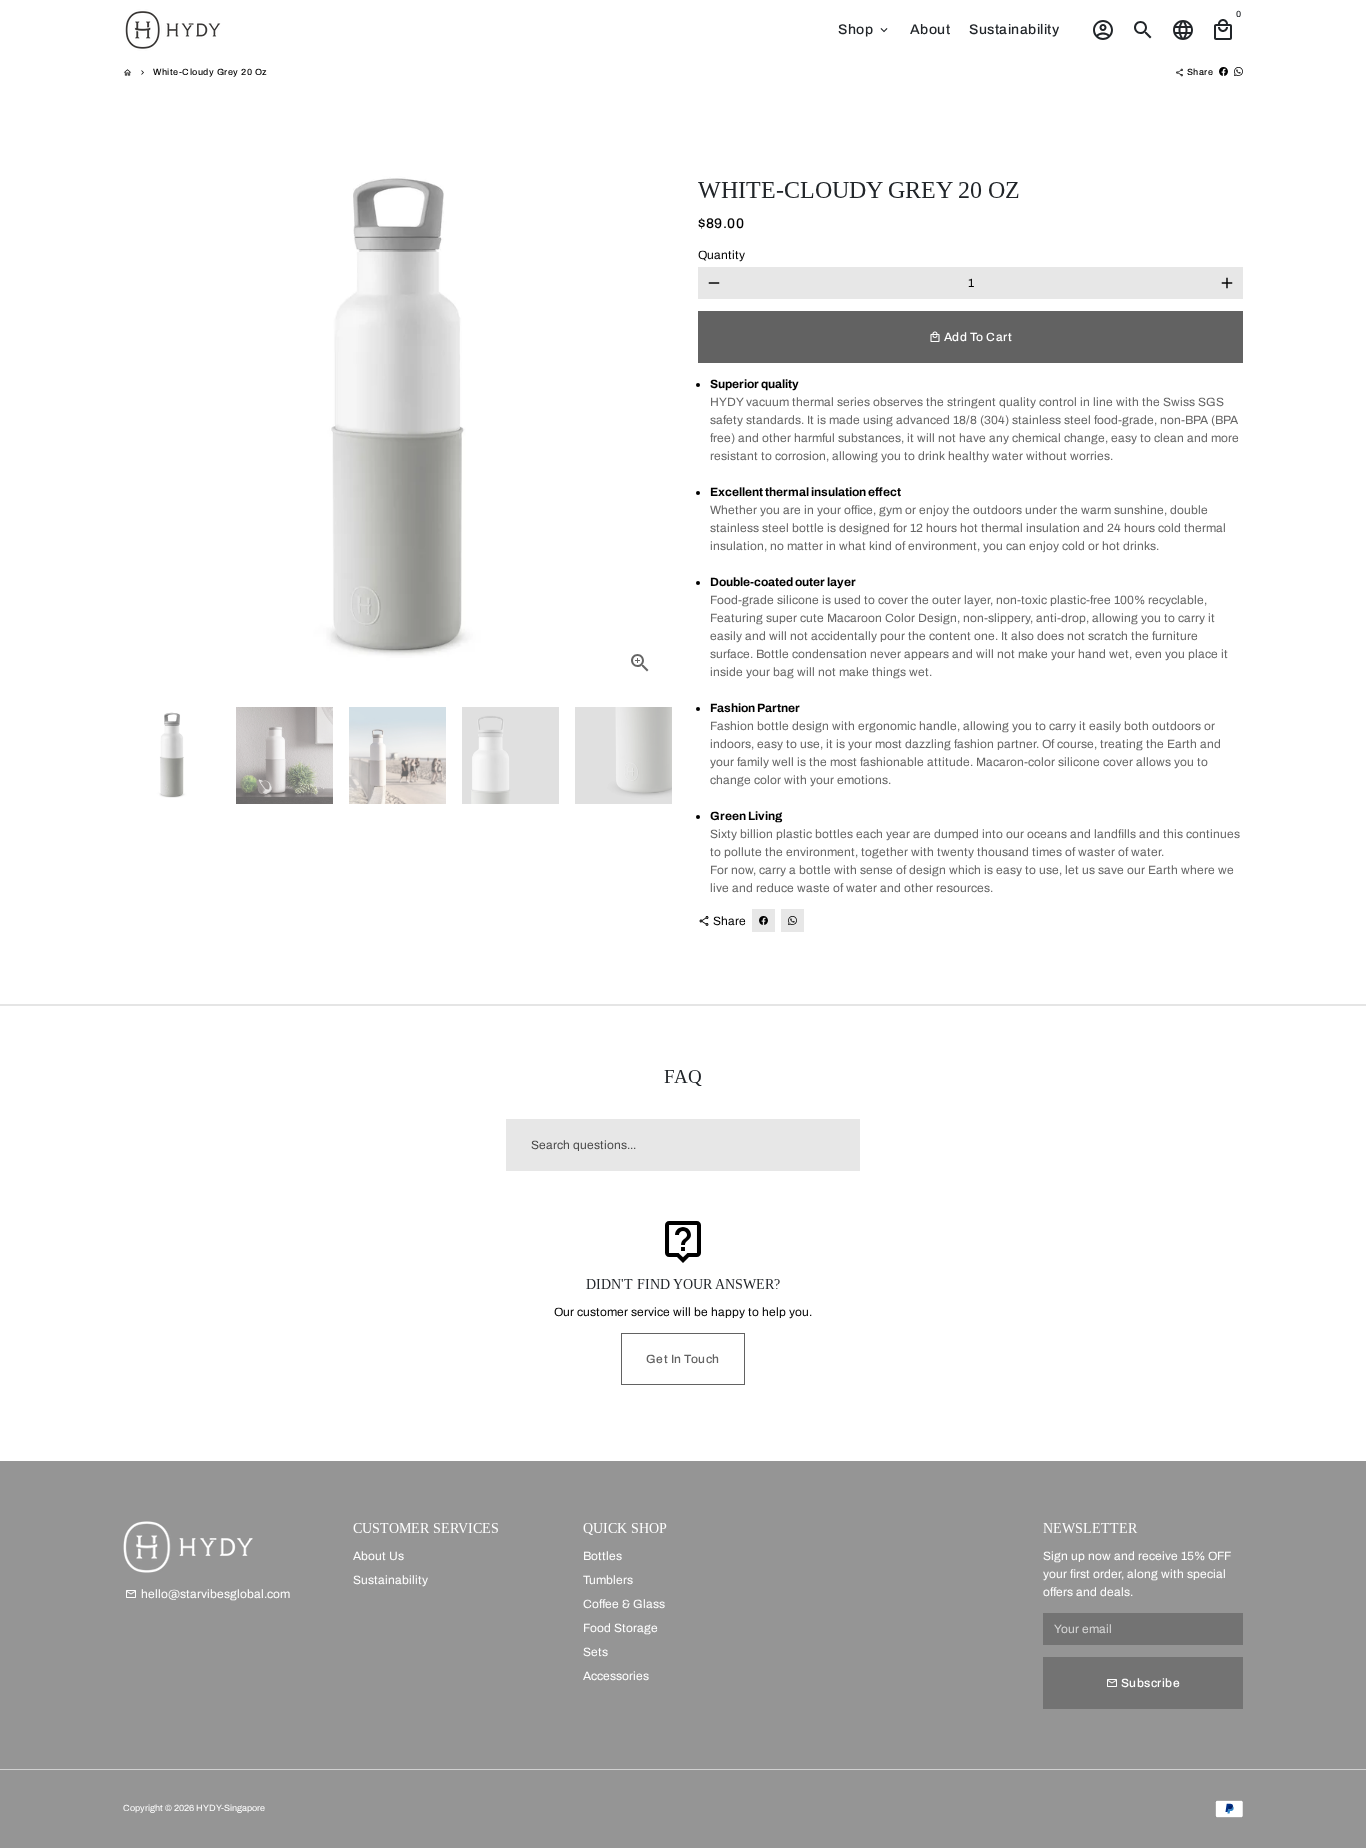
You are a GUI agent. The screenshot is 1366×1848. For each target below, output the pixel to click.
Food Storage (620, 1628)
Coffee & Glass (624, 1604)
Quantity (721, 255)
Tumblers (608, 1580)
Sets (595, 1652)
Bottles (602, 1556)
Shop (864, 29)
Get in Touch (683, 1359)
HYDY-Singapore (230, 1808)
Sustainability (1014, 29)
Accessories (616, 1676)
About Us (378, 1556)
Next (644, 418)
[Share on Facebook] (1223, 72)
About (930, 29)
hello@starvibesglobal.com (207, 1594)
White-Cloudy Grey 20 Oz (210, 72)
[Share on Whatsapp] (1238, 72)
